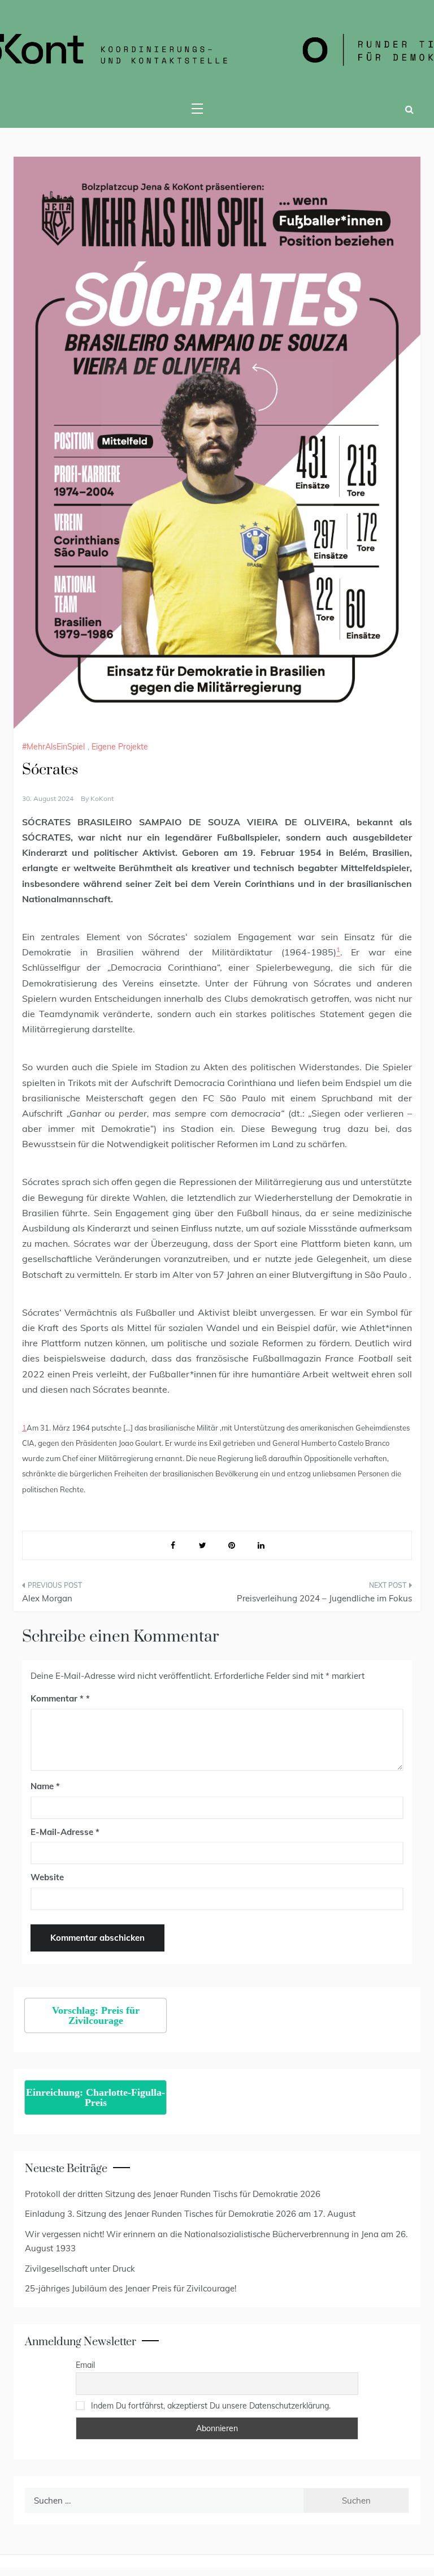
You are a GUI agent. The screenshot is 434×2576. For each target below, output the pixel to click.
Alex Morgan (47, 1598)
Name (45, 1786)
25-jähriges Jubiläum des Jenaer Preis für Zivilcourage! (131, 2288)
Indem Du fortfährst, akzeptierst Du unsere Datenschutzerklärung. (211, 2406)
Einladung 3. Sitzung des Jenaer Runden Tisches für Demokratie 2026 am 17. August (190, 2214)
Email (85, 2365)
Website (47, 1877)
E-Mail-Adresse (65, 1832)
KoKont (102, 798)
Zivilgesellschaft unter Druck (80, 2269)
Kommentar (57, 1698)
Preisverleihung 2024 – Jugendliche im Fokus (324, 1598)
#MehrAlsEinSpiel (53, 747)
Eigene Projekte (120, 747)
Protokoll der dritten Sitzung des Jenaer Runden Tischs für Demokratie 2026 (173, 2194)
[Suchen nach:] (164, 2500)
